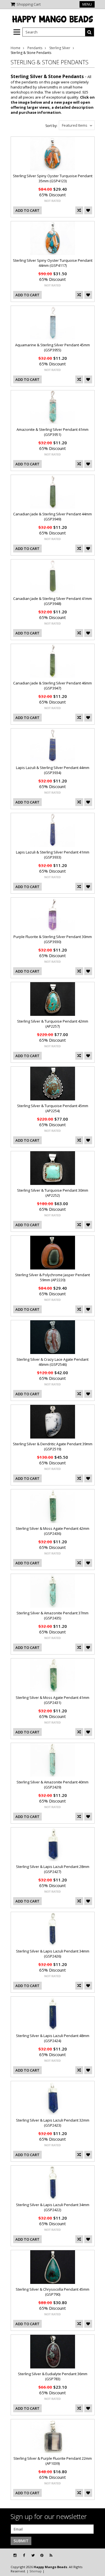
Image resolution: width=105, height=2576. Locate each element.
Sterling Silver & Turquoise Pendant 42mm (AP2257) (53, 1024)
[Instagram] (15, 2555)
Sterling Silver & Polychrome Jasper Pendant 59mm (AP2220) (53, 1277)
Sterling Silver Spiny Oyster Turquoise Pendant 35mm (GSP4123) (53, 178)
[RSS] (51, 2555)
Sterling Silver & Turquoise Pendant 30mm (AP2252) (53, 1193)
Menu (87, 4)
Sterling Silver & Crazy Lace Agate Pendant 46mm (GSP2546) (53, 1362)
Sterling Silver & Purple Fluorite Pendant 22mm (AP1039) (53, 2461)
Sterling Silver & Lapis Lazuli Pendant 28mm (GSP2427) (53, 1869)
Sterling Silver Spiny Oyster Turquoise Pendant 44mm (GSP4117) (53, 263)
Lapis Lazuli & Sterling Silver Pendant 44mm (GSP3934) (53, 770)
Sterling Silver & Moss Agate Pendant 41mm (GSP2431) (53, 1700)
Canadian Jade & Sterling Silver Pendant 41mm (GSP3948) (53, 601)
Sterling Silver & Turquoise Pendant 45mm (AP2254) (53, 1108)
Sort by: (51, 126)
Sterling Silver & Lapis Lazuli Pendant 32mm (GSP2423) (53, 2123)
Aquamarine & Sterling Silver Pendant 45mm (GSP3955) (53, 347)
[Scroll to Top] (97, 2555)
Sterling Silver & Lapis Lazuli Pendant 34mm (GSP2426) (53, 1954)
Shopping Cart (29, 4)
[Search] (90, 32)
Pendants (35, 48)
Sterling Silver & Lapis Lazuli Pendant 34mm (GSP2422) (53, 2207)
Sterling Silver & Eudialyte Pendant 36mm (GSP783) (53, 2376)
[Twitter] (33, 2555)
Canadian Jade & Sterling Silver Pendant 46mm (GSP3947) (53, 686)
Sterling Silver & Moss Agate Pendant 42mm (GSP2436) (53, 1531)
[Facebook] (24, 2555)
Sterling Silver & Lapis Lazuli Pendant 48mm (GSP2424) (53, 2038)
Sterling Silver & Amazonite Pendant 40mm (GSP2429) (53, 1785)
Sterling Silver (60, 48)
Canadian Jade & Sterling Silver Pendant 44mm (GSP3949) (53, 516)
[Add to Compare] (79, 210)
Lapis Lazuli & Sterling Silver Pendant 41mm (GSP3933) (53, 855)
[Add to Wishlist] (88, 210)
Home (16, 48)
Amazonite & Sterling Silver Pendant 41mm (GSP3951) (53, 432)
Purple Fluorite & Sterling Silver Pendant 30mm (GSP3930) (53, 939)
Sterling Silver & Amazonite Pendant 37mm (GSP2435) (53, 1615)
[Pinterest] (42, 2555)
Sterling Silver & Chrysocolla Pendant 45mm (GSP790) (53, 2292)
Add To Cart (27, 210)
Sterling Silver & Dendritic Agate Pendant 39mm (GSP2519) (53, 1446)
